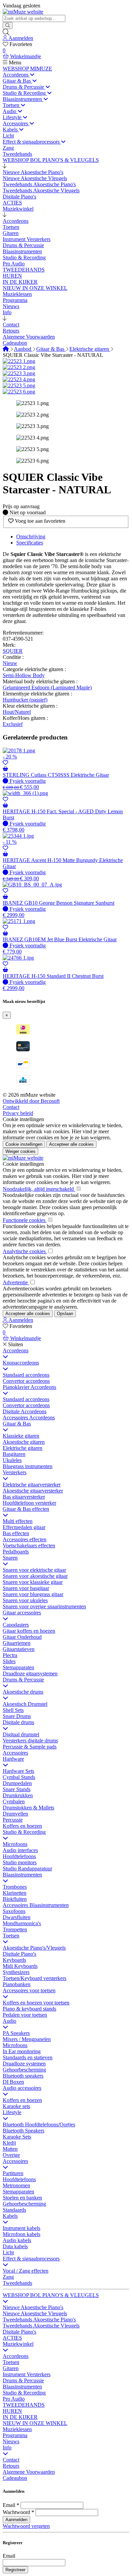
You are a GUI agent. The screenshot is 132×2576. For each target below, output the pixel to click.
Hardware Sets (18, 1771)
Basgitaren (14, 1454)
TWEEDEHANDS (24, 2405)
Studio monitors (20, 1862)
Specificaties (30, 543)
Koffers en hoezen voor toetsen (36, 2003)
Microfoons (15, 1844)
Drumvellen (15, 1814)
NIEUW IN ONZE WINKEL (35, 2423)
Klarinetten (15, 1893)
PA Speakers (16, 2033)
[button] (5, 166)
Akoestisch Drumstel (25, 1704)
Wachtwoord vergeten (26, 2526)
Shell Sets (13, 1710)
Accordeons (16, 1350)
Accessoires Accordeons (29, 1418)
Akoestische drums (23, 1692)
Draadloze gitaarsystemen (30, 1673)
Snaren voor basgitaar (26, 1588)
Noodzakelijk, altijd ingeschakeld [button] (39, 1189)
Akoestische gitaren (24, 1442)
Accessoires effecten (25, 1539)
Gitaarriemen (17, 1643)
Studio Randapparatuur (27, 1869)
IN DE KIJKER (20, 2417)
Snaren (10, 1558)
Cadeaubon (15, 2478)
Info (7, 2448)
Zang (8, 2277)
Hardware (13, 1759)
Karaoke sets (16, 2106)
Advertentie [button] (16, 1282)
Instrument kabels (21, 2228)
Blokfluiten (15, 1899)
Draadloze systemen (24, 2064)
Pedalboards (16, 1552)
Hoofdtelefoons (19, 1856)
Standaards (14, 2210)
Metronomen (16, 2185)
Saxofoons (14, 1911)
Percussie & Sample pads (30, 1747)
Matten (10, 2149)
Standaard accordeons (26, 1375)
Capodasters (16, 1625)
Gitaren (11, 2368)
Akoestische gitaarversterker (33, 1491)
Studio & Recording (24, 1832)
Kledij (9, 2143)
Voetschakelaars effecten (29, 1545)
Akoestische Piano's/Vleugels (34, 1948)
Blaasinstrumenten (22, 1875)
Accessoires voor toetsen (29, 1990)
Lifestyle (12, 2112)
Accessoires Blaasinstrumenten (36, 1905)
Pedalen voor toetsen (25, 2015)
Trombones (15, 1887)
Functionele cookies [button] (25, 1220)
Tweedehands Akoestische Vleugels (41, 2326)
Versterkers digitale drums (30, 1741)
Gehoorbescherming (24, 2070)
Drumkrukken (18, 1795)
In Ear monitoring (22, 2051)
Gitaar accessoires (22, 1613)
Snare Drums (17, 1716)
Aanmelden (16, 2520)
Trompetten (15, 1929)
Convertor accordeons (26, 1381)
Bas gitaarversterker (24, 1497)
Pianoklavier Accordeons (29, 1387)
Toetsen (11, 1936)
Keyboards (14, 1960)
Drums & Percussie (23, 1680)
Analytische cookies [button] (25, 1251)
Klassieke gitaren (21, 1436)
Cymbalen (14, 1801)
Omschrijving (31, 536)
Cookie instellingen (23, 1119)
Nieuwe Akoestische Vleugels (35, 2313)
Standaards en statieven (28, 2057)
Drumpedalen (17, 1783)
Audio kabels (17, 2240)
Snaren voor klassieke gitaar (33, 1582)
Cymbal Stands (19, 1777)
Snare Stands (17, 1789)
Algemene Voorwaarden (29, 2472)
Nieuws (11, 2441)
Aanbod (23, 349)
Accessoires (15, 1753)
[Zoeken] (8, 26)
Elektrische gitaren (90, 349)
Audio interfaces (20, 1850)
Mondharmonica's (22, 1923)
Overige (11, 2155)
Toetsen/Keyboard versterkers (35, 1978)
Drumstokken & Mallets (28, 1808)
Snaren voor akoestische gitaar (35, 1576)
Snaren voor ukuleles (25, 1600)
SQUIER (13, 651)
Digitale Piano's (19, 1954)
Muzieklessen (17, 2429)
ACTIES (12, 2338)
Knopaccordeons (21, 1363)
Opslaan (65, 1314)
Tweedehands (17, 2283)
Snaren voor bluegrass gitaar (33, 1594)
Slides (9, 1661)
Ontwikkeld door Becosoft (31, 1101)
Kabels (10, 2216)
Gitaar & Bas (51, 349)
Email (9, 2505)
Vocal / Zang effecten (26, 2271)
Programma (15, 2435)
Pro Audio (14, 2399)
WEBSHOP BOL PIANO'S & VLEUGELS (51, 2295)
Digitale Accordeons (25, 1411)
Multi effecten (18, 1521)
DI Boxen (13, 2082)
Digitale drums (18, 1722)
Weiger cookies (20, 1151)
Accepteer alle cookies (71, 1144)
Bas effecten (16, 1533)
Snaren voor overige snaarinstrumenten (44, 1606)
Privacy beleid (18, 1113)
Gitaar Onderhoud (22, 1637)
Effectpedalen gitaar (24, 1527)
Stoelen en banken (22, 2198)
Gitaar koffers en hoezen (29, 1631)
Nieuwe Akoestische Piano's (33, 2307)
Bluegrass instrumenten (28, 1466)
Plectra (10, 1655)
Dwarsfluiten (17, 1917)
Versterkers (15, 1472)
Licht (8, 2252)
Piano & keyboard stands (29, 2009)
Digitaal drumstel (21, 1734)
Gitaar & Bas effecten (26, 1509)
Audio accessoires (22, 2088)
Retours (11, 2466)
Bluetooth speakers (23, 2076)
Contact (11, 1107)
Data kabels (15, 2246)
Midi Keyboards (20, 1966)
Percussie (13, 1820)
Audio (9, 2021)
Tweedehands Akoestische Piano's (39, 2320)
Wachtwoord (16, 2512)
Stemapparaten (18, 1667)
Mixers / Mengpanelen (27, 2039)
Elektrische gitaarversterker (32, 1485)
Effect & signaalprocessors (31, 2259)
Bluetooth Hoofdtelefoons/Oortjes (39, 2124)
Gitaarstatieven (19, 1649)
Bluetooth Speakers (24, 2131)
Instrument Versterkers (27, 2374)
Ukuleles (12, 1460)
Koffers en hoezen (22, 1826)
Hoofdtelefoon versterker (29, 1503)
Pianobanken (17, 1984)
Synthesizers (16, 1972)
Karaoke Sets (17, 2137)
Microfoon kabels (21, 2234)
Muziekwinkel (18, 2344)
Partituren (13, 2173)
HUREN (12, 2411)
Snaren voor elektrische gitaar (34, 1570)
